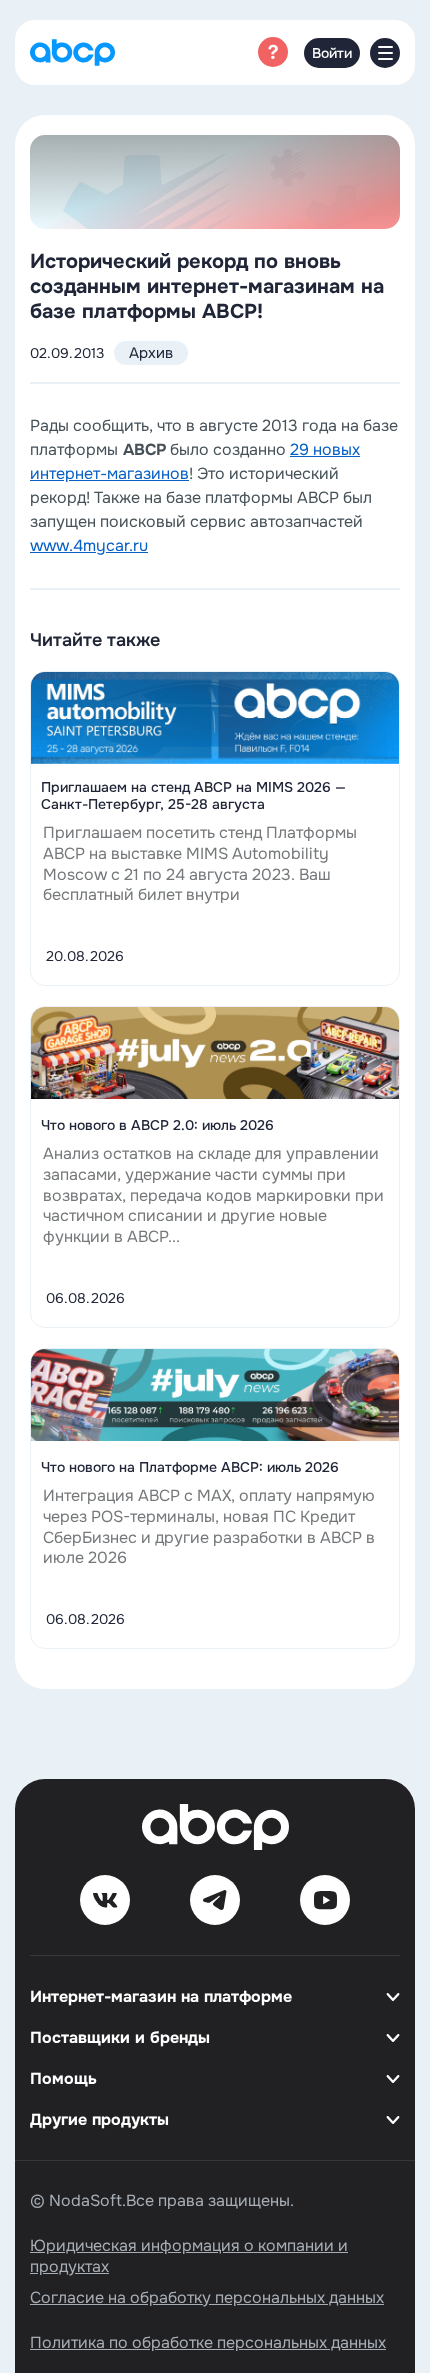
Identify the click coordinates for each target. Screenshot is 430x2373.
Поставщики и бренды (120, 2037)
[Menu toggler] (385, 53)
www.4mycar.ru (89, 545)
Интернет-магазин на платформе (161, 1996)
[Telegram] (215, 1900)
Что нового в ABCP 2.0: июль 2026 (157, 1125)
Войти (332, 53)
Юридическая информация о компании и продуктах (189, 2256)
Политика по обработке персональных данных (208, 2342)
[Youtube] (325, 1900)
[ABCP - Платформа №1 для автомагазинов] (72, 52)
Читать (215, 697)
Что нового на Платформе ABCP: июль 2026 (190, 1467)
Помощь (63, 2078)
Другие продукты (99, 2119)
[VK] (105, 1900)
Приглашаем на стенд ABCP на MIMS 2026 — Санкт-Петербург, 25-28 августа (193, 796)
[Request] (273, 52)
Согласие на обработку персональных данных (207, 2297)
